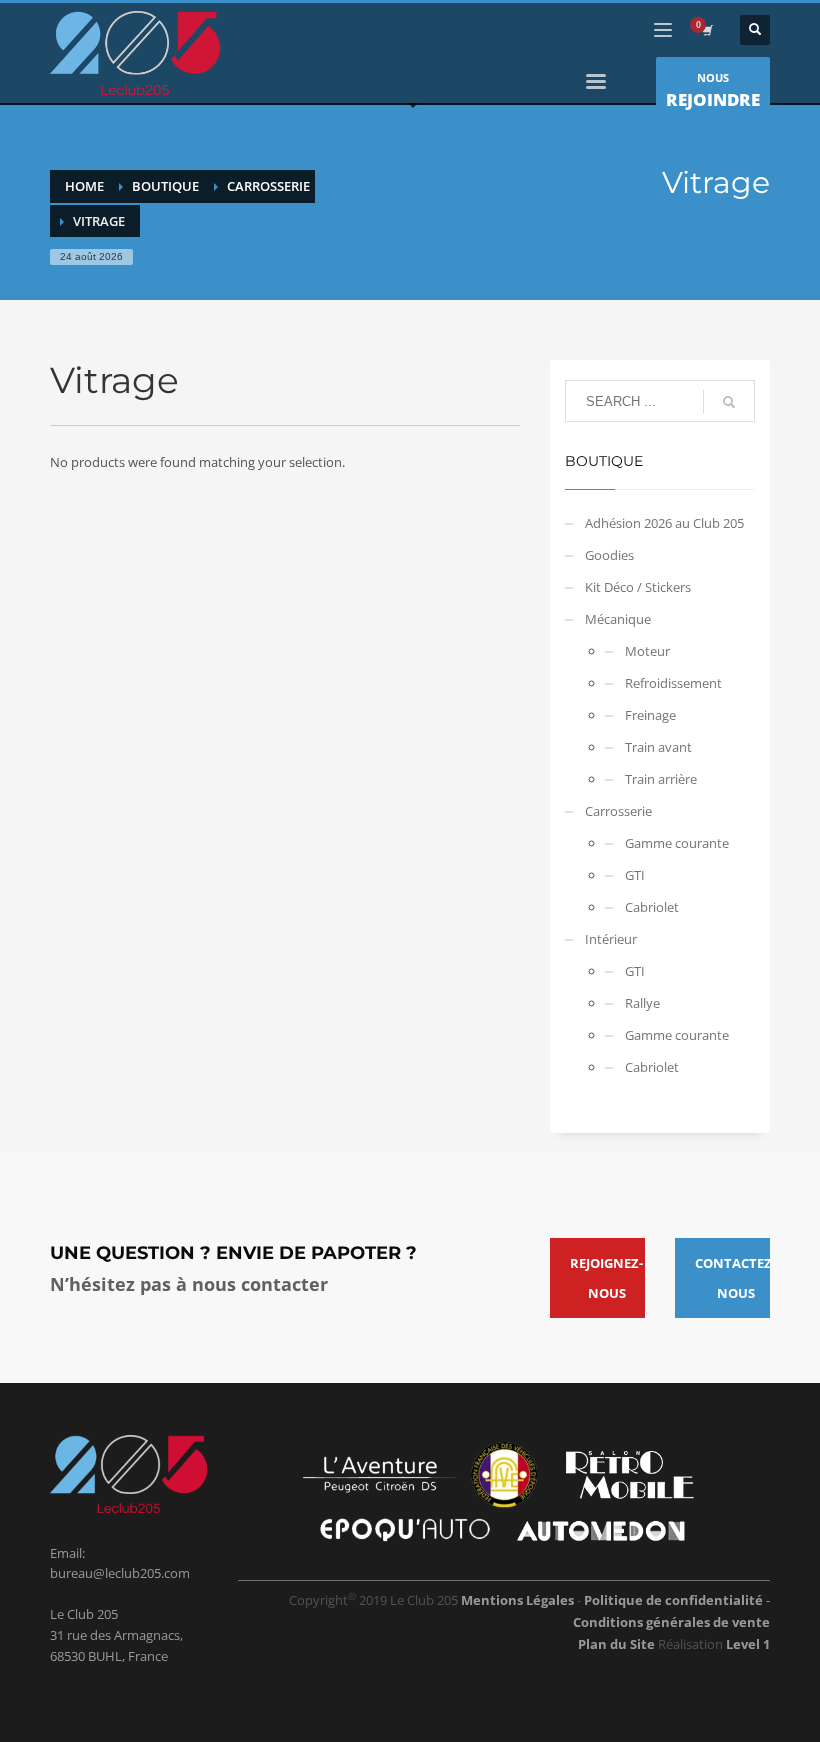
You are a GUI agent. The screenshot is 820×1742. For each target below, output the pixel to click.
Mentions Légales (517, 1600)
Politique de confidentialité (675, 1600)
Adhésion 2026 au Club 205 (664, 523)
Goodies (609, 555)
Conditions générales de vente (671, 1622)
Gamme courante (677, 843)
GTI (635, 875)
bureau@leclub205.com (120, 1573)
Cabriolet (652, 907)
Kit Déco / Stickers (638, 587)
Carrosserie (618, 811)
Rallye (642, 1003)
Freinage (650, 715)
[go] (729, 402)
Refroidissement (673, 683)
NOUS (713, 90)
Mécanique (618, 619)
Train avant (658, 747)
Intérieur (611, 939)
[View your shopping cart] (706, 30)
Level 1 (748, 1644)
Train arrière (661, 779)
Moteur (647, 651)
